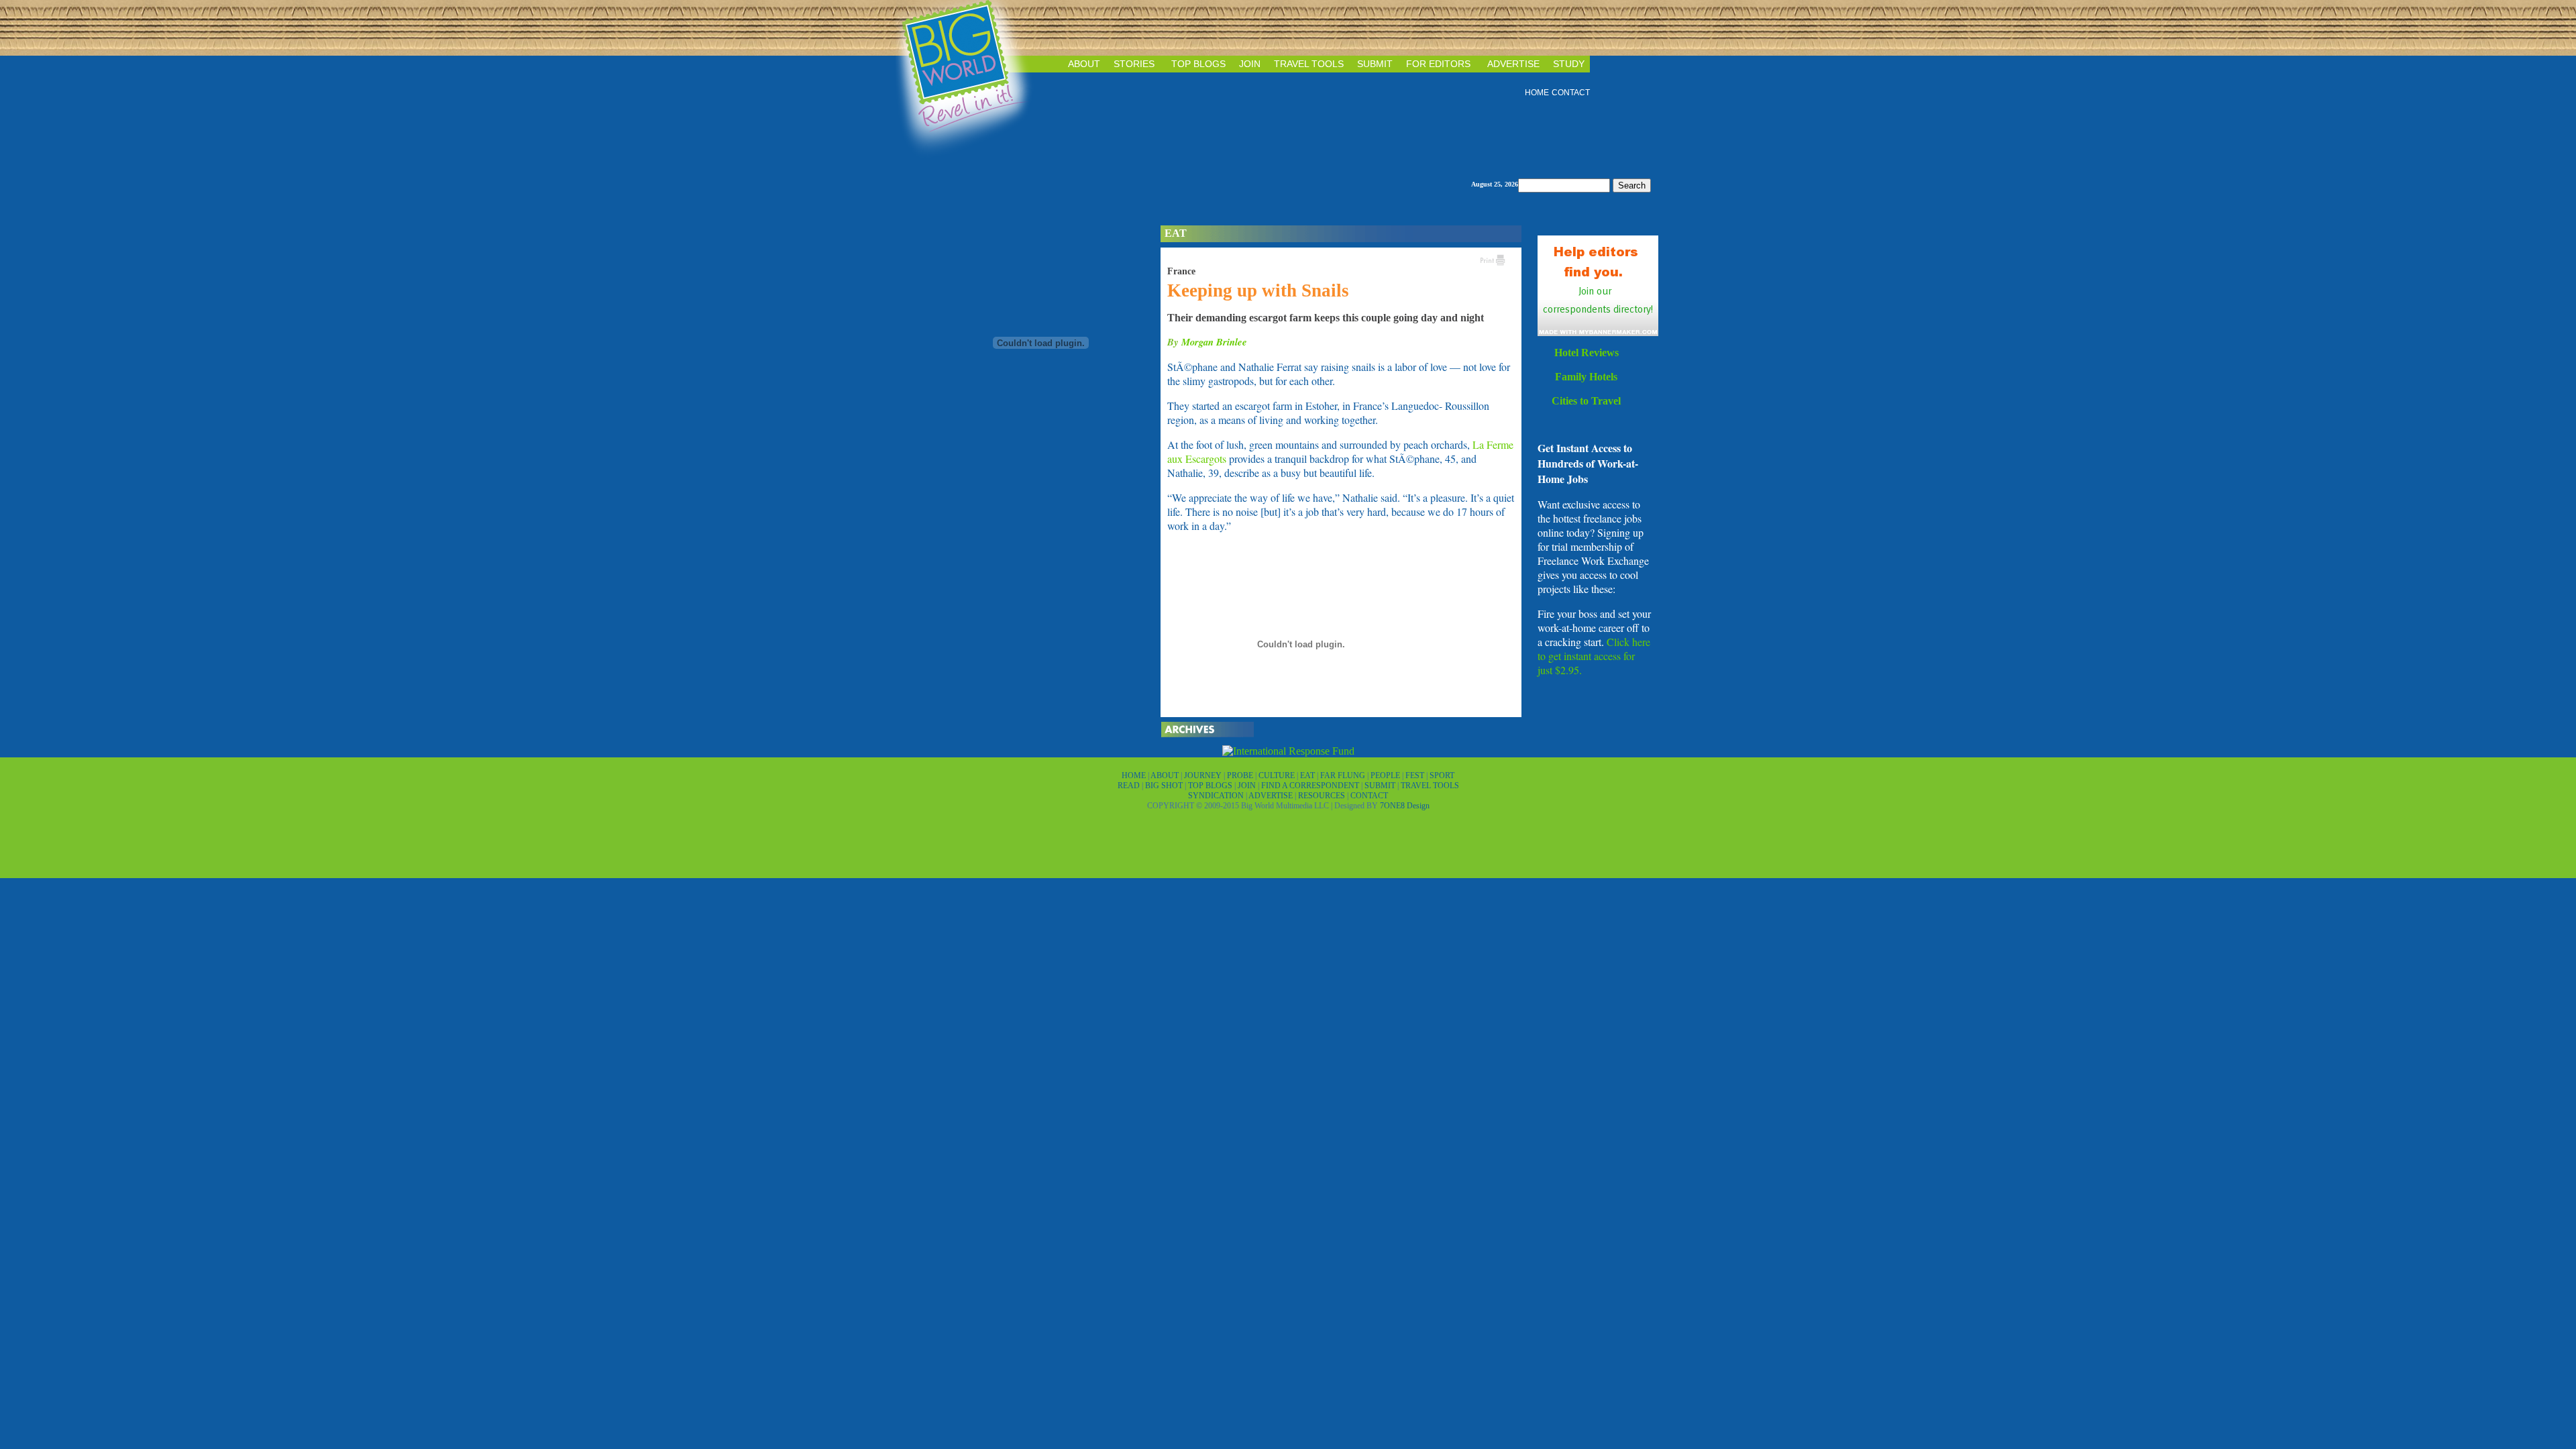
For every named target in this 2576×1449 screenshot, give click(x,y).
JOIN (1250, 64)
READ (1130, 786)
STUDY (1569, 64)
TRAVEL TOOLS (1309, 64)
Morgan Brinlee (1214, 342)
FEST (1416, 775)
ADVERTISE (1513, 64)
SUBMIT (1375, 64)
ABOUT (1084, 64)
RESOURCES (1323, 796)
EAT (1308, 775)
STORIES (1134, 64)
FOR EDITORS (1438, 64)
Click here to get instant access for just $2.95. (1594, 656)
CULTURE (1278, 775)
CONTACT (1571, 93)
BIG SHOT (1165, 786)
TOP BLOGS (1198, 64)
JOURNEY (1204, 775)
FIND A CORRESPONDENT (1311, 786)
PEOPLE (1386, 775)
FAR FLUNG (1344, 775)
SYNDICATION (1217, 796)
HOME (1537, 93)
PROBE (1241, 775)
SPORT (1442, 775)
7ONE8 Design (1405, 806)
